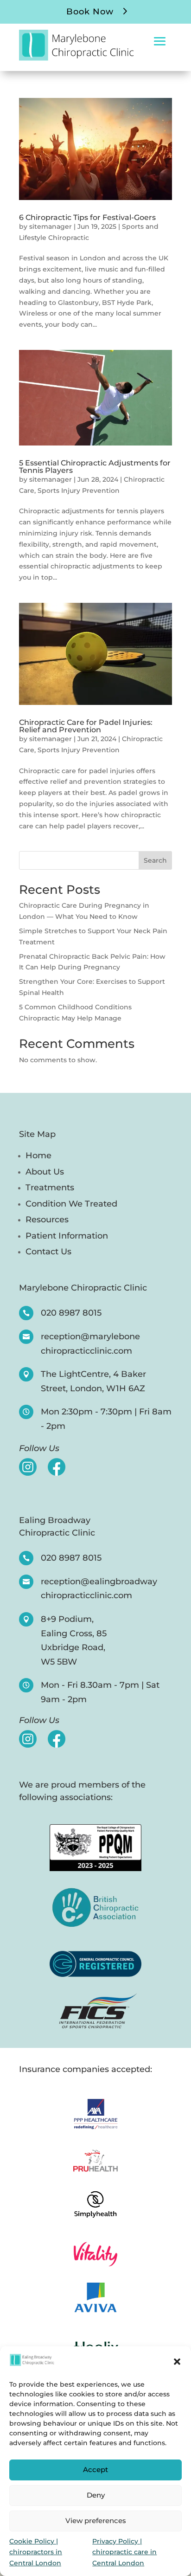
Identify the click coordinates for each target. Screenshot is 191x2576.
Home (38, 1156)
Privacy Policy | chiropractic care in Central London (124, 2552)
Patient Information (67, 1236)
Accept (95, 2469)
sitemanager (51, 226)
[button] (177, 2362)
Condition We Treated (71, 1204)
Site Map (37, 1135)
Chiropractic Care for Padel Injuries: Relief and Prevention (86, 726)
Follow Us (39, 1449)
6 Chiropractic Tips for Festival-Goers (87, 217)
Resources (47, 1220)
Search (155, 860)
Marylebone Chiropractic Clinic (83, 1288)
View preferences (96, 2521)
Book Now (90, 12)
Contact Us (48, 1252)
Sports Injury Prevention (79, 491)
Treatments (50, 1188)
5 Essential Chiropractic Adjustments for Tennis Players (95, 467)
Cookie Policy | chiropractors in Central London (36, 2552)
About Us (45, 1172)
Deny (96, 2495)
